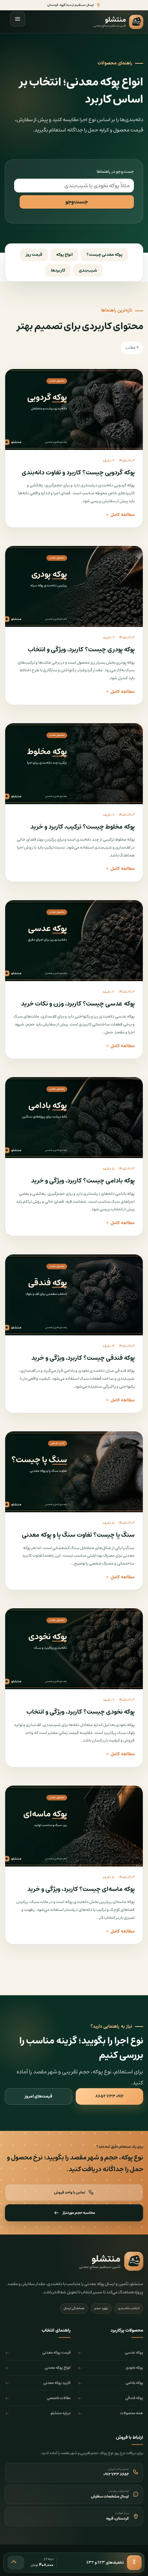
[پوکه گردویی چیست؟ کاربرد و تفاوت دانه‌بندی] (74, 409)
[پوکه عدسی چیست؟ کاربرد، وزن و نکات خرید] (74, 941)
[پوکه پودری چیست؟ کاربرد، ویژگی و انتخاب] (74, 586)
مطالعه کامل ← (120, 515)
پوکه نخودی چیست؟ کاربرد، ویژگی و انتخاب (81, 1712)
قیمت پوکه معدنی (56, 2353)
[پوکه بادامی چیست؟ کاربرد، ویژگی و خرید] (74, 1118)
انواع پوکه (64, 255)
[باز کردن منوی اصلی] (18, 19)
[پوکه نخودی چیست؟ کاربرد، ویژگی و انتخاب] (74, 1649)
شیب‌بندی (88, 270)
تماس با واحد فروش (70, 2192)
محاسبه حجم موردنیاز (79, 2213)
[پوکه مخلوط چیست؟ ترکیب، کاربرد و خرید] (74, 764)
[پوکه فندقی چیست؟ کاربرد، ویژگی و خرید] (74, 1295)
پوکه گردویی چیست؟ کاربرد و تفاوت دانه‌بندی (78, 473)
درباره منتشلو (61, 2413)
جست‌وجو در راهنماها (115, 172)
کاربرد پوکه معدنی (57, 2383)
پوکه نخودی (134, 2368)
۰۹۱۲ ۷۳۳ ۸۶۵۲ (109, 2096)
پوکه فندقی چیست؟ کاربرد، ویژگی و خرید (83, 1358)
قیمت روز (34, 255)
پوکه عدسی (134, 2353)
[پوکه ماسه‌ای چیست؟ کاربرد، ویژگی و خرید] (74, 1826)
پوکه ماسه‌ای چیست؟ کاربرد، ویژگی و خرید (81, 1889)
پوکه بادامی (134, 2383)
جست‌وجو (77, 202)
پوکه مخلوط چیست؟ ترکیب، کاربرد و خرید (82, 827)
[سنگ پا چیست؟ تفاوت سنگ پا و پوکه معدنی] (74, 1472)
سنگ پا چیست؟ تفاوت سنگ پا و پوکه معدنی (78, 1535)
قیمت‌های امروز (39, 2096)
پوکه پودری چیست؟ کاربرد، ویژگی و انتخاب (81, 650)
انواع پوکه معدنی (58, 2368)
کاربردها (58, 270)
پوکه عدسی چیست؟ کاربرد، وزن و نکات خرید (78, 1004)
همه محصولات (132, 2413)
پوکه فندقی (134, 2398)
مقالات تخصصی (59, 2398)
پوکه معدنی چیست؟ (104, 255)
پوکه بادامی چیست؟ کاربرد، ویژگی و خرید (83, 1181)
